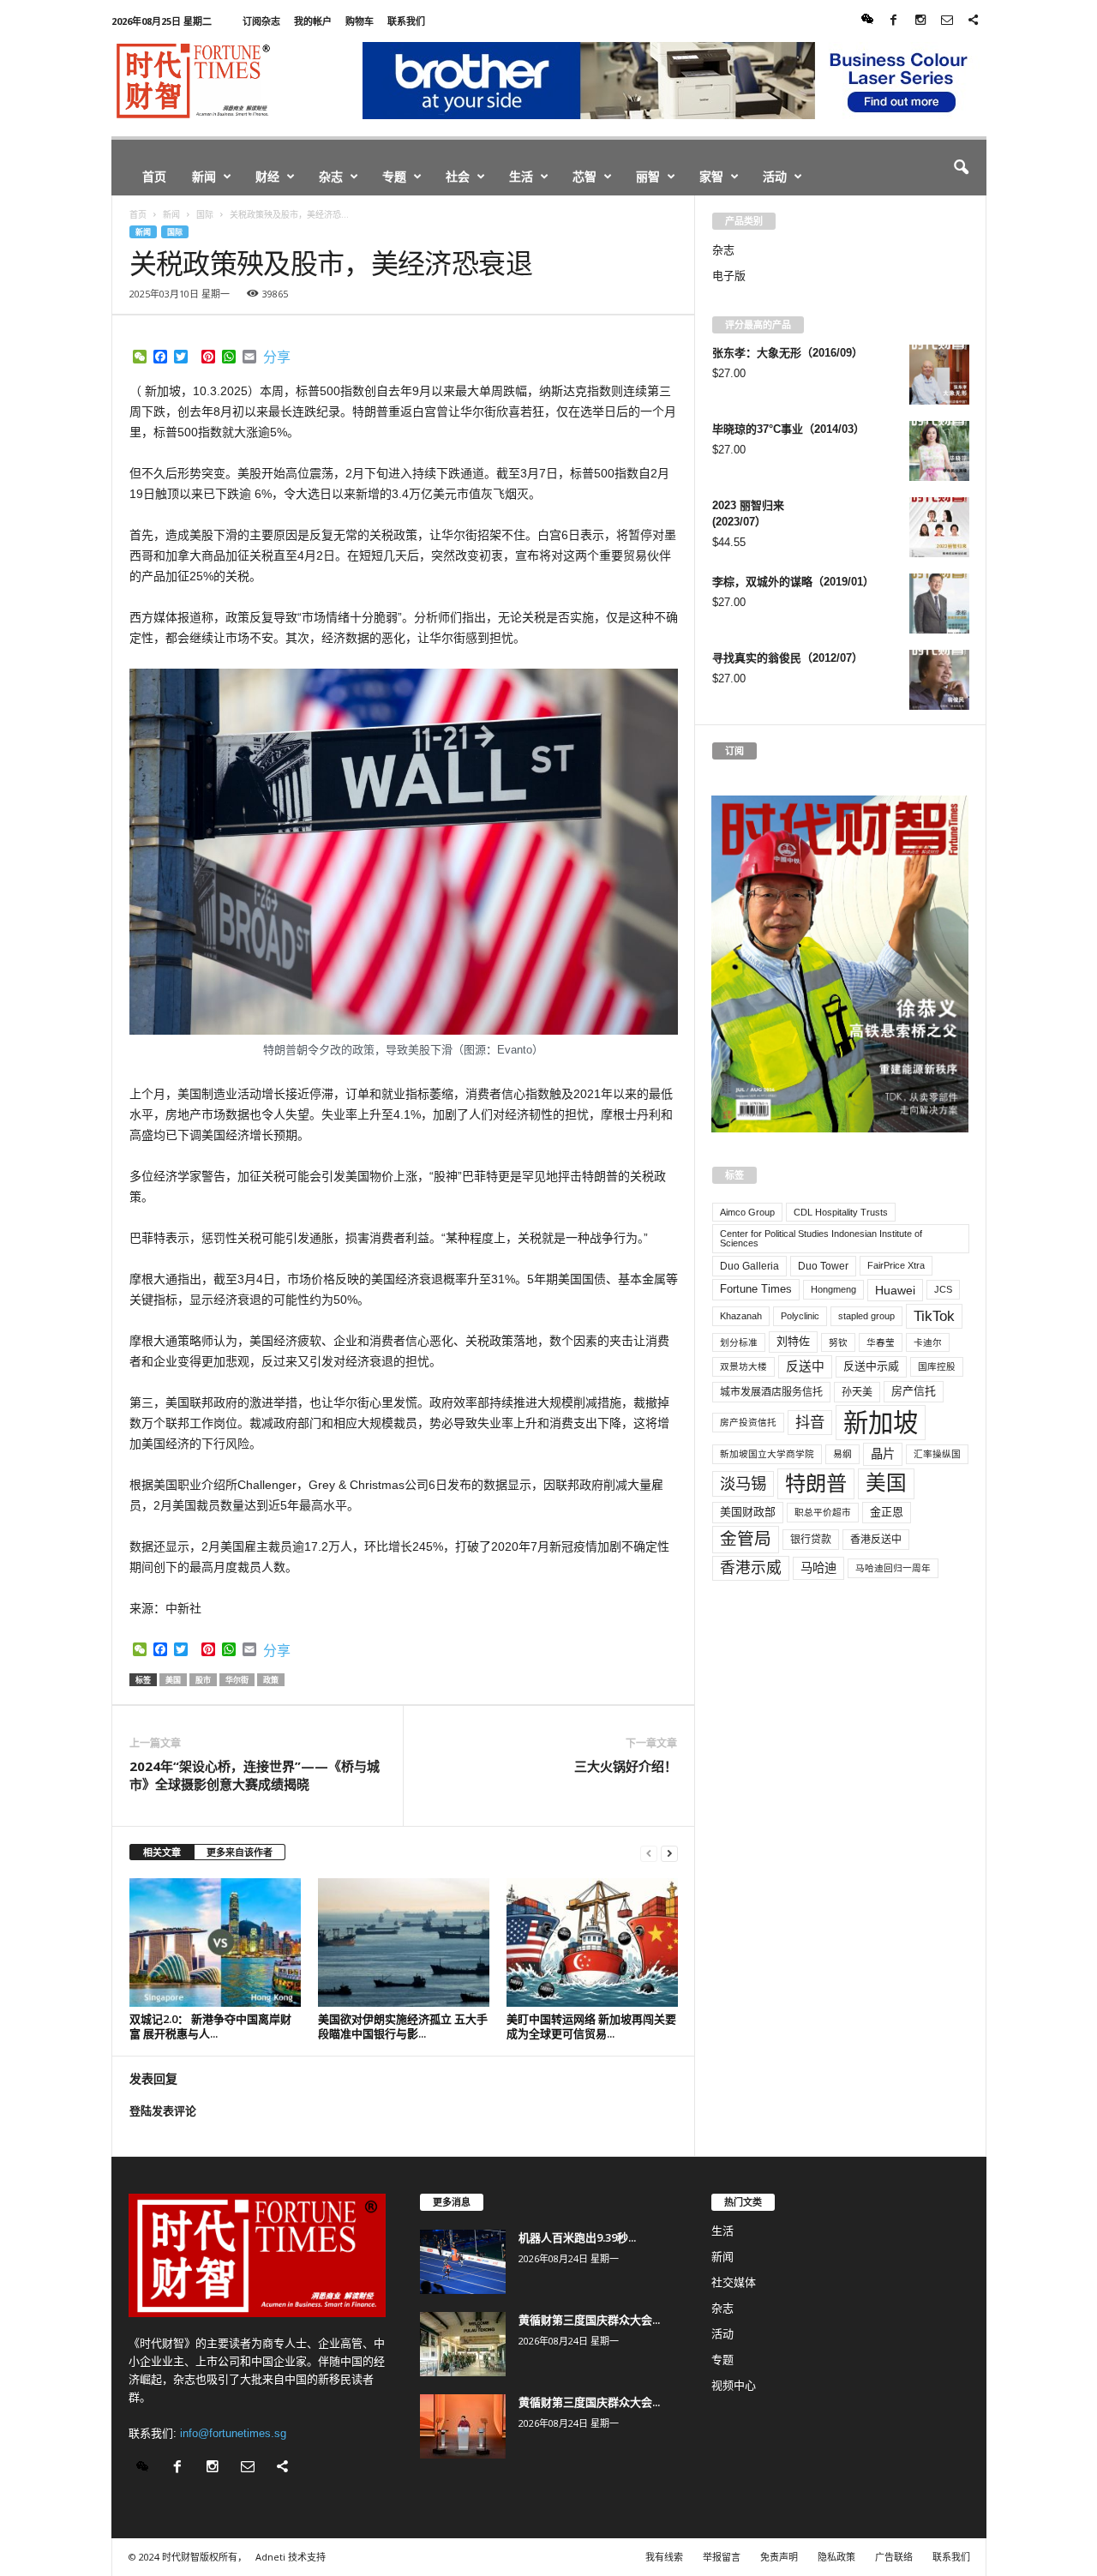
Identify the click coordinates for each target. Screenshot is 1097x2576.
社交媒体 (734, 2282)
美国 (173, 1680)
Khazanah (741, 1316)
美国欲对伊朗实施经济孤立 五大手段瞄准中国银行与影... (403, 2026)
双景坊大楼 (743, 1366)
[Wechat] (867, 21)
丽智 (648, 176)
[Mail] (947, 21)
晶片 (883, 1454)
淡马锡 (743, 1483)
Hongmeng (833, 1289)
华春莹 (881, 1342)
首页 (154, 176)
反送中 (805, 1366)
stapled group (866, 1316)
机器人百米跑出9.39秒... (577, 2237)
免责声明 (779, 2557)
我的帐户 (313, 21)
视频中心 (734, 2385)
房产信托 (914, 1391)
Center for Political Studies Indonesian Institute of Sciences (821, 1238)
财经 (267, 176)
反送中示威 (871, 1366)
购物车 (360, 21)
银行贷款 (811, 1540)
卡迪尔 (928, 1342)
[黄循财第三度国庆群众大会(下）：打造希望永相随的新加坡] (463, 2344)
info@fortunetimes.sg (233, 2433)
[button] (961, 168)
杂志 (331, 176)
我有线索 (664, 2557)
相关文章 (162, 1852)
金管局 (746, 1539)
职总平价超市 (823, 1512)
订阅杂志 (261, 21)
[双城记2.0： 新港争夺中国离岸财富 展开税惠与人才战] (215, 1943)
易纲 (842, 1454)
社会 (458, 176)
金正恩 (887, 1512)
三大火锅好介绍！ (626, 1766)
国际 (175, 232)
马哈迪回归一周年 (893, 1568)
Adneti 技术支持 (291, 2557)
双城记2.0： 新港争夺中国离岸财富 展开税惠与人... (210, 2026)
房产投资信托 (748, 1422)
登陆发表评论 (163, 2111)
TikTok (934, 1316)
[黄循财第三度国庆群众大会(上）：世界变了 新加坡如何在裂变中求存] (463, 2426)
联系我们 (406, 21)
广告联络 (894, 2557)
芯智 (584, 176)
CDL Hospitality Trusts (841, 1212)
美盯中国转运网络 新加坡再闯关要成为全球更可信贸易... (591, 2026)
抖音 (810, 1422)
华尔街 (237, 1680)
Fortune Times (756, 1289)
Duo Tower (823, 1266)
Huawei (895, 1290)
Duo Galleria (749, 1266)
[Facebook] (894, 21)
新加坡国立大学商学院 (767, 1454)
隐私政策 (836, 2557)
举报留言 (722, 2557)
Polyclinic (800, 1316)
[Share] (974, 21)
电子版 (729, 276)
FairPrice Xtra (896, 1265)
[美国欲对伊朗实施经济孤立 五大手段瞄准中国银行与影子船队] (404, 1943)
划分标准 (739, 1342)
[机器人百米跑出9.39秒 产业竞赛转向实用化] (463, 2262)
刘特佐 (793, 1341)
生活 (521, 176)
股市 (203, 1680)
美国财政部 (748, 1512)
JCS (943, 1289)
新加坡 (881, 1423)
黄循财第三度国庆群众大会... (589, 2320)
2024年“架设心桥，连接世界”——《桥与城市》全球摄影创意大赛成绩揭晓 (255, 1775)
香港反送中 (876, 1540)
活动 (775, 176)
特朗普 (816, 1483)
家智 (711, 176)
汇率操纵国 (937, 1454)
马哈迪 (818, 1568)
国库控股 (937, 1366)
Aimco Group (747, 1212)
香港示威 (751, 1568)
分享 (277, 357)
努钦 (838, 1342)
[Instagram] (920, 21)
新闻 (204, 176)
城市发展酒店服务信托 (771, 1392)
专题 (394, 176)
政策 (271, 1680)
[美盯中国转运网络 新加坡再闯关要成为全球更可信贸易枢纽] (592, 1943)
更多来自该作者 (240, 1852)
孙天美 (857, 1392)
